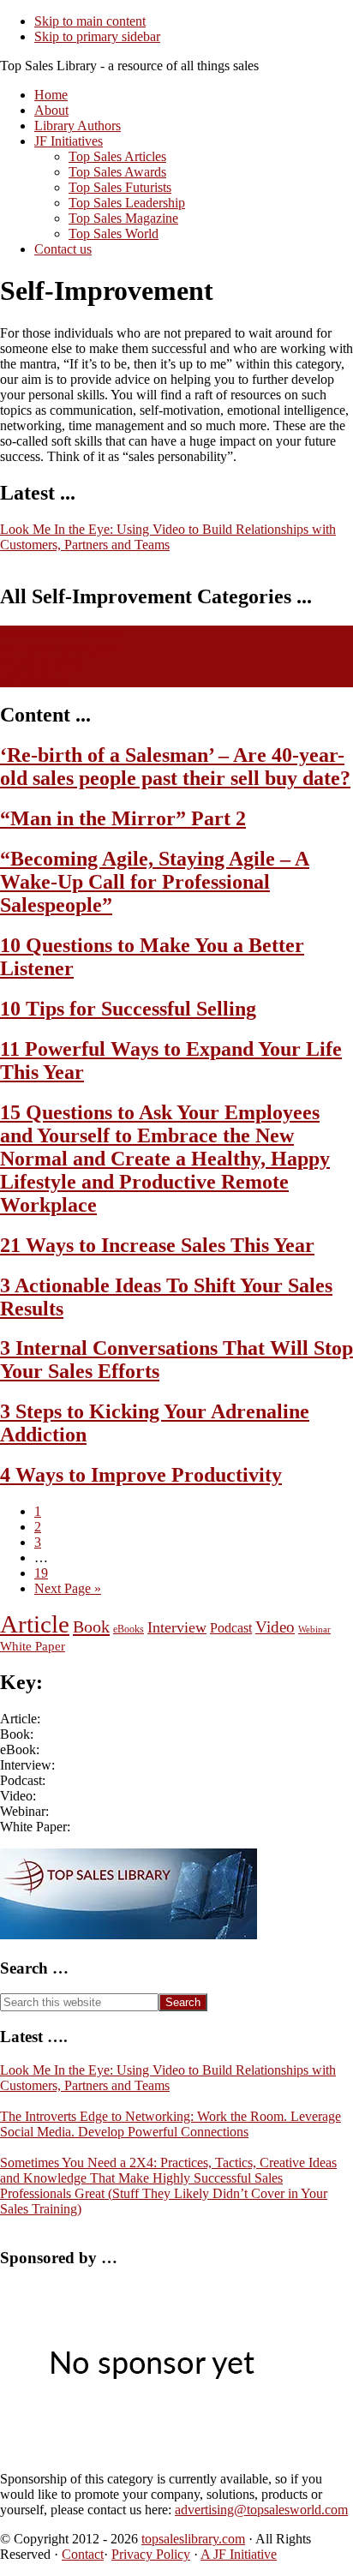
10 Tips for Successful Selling (128, 1009)
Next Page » (68, 1588)
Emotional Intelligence (61, 648)
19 (41, 1573)
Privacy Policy (151, 2554)
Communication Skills (60, 633)
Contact (83, 2554)
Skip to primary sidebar (97, 36)
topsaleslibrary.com (193, 2539)
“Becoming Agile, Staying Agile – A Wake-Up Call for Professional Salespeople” (155, 882)
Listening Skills (42, 664)
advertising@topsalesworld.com (261, 2510)
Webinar (314, 1629)
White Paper (33, 1646)
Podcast (231, 1628)
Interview (177, 1627)
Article (35, 1624)
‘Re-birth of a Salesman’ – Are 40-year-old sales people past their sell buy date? (175, 767)
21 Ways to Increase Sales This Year (157, 1245)
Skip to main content (90, 21)
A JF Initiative (239, 2554)
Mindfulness (33, 679)
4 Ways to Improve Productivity (141, 1475)
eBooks (129, 1629)
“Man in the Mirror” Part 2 (123, 818)
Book (91, 1626)
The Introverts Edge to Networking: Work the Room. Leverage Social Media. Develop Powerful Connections (171, 2124)
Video (275, 1627)
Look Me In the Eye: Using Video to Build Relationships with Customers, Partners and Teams (168, 537)
